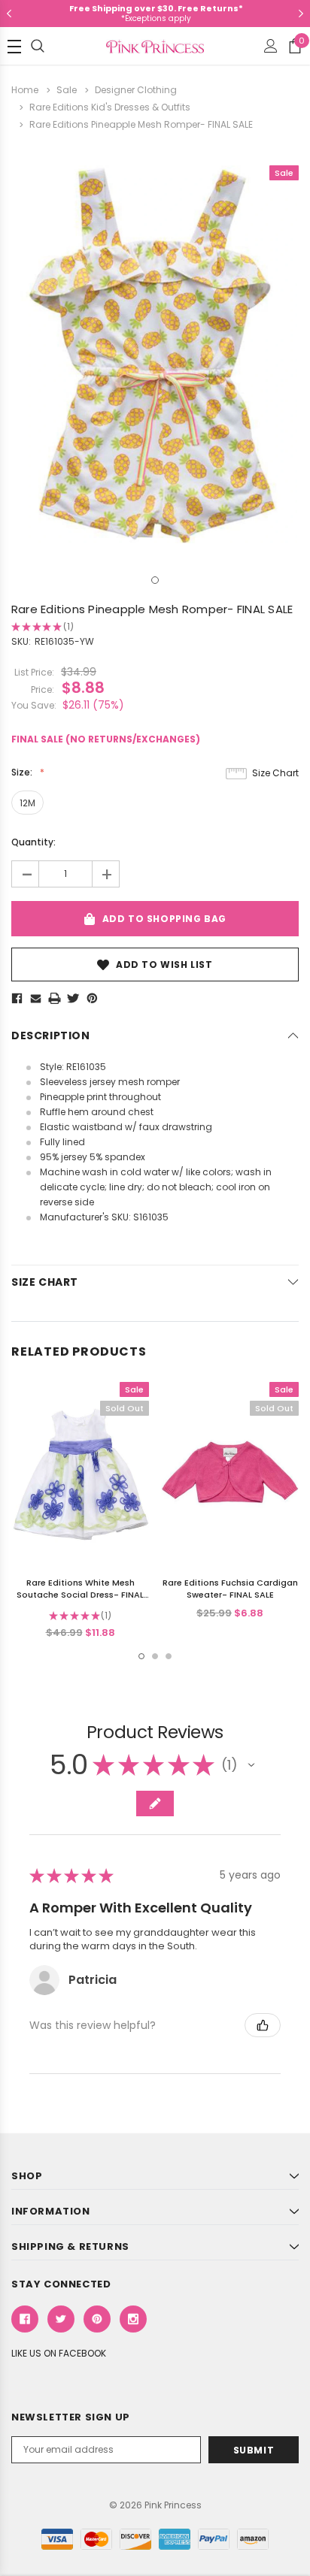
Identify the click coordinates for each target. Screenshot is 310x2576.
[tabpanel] (155, 354)
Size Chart (275, 773)
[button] (251, 1765)
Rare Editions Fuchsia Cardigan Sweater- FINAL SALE (230, 1589)
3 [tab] (169, 1656)
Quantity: (33, 842)
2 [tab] (155, 1656)
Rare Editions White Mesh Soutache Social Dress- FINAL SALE (80, 1595)
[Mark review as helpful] (263, 2025)
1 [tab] (155, 580)
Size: (23, 772)
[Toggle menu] (14, 47)
